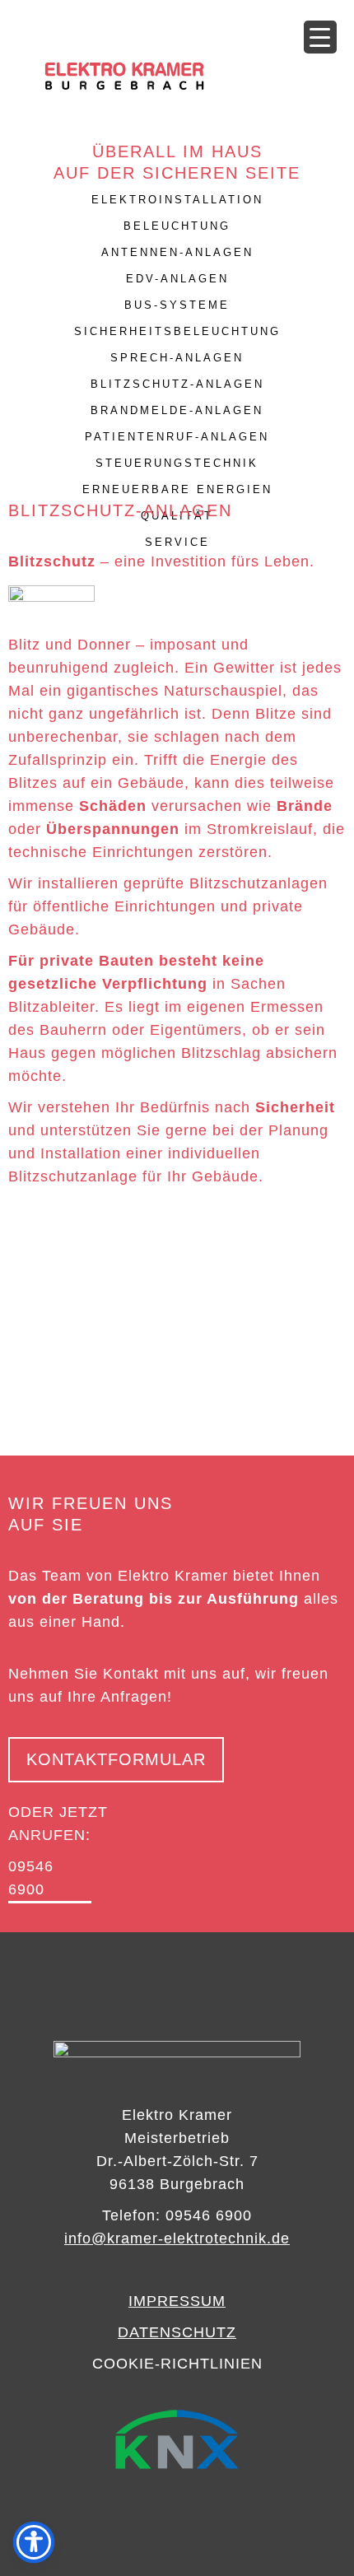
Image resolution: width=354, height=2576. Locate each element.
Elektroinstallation (177, 200)
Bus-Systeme (177, 305)
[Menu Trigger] (320, 37)
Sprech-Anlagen (177, 358)
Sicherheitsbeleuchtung (177, 331)
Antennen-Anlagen (177, 252)
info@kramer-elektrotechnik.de (177, 2238)
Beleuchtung (177, 226)
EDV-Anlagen (177, 279)
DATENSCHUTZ (177, 2332)
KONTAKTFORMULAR (116, 1759)
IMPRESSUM (177, 2301)
